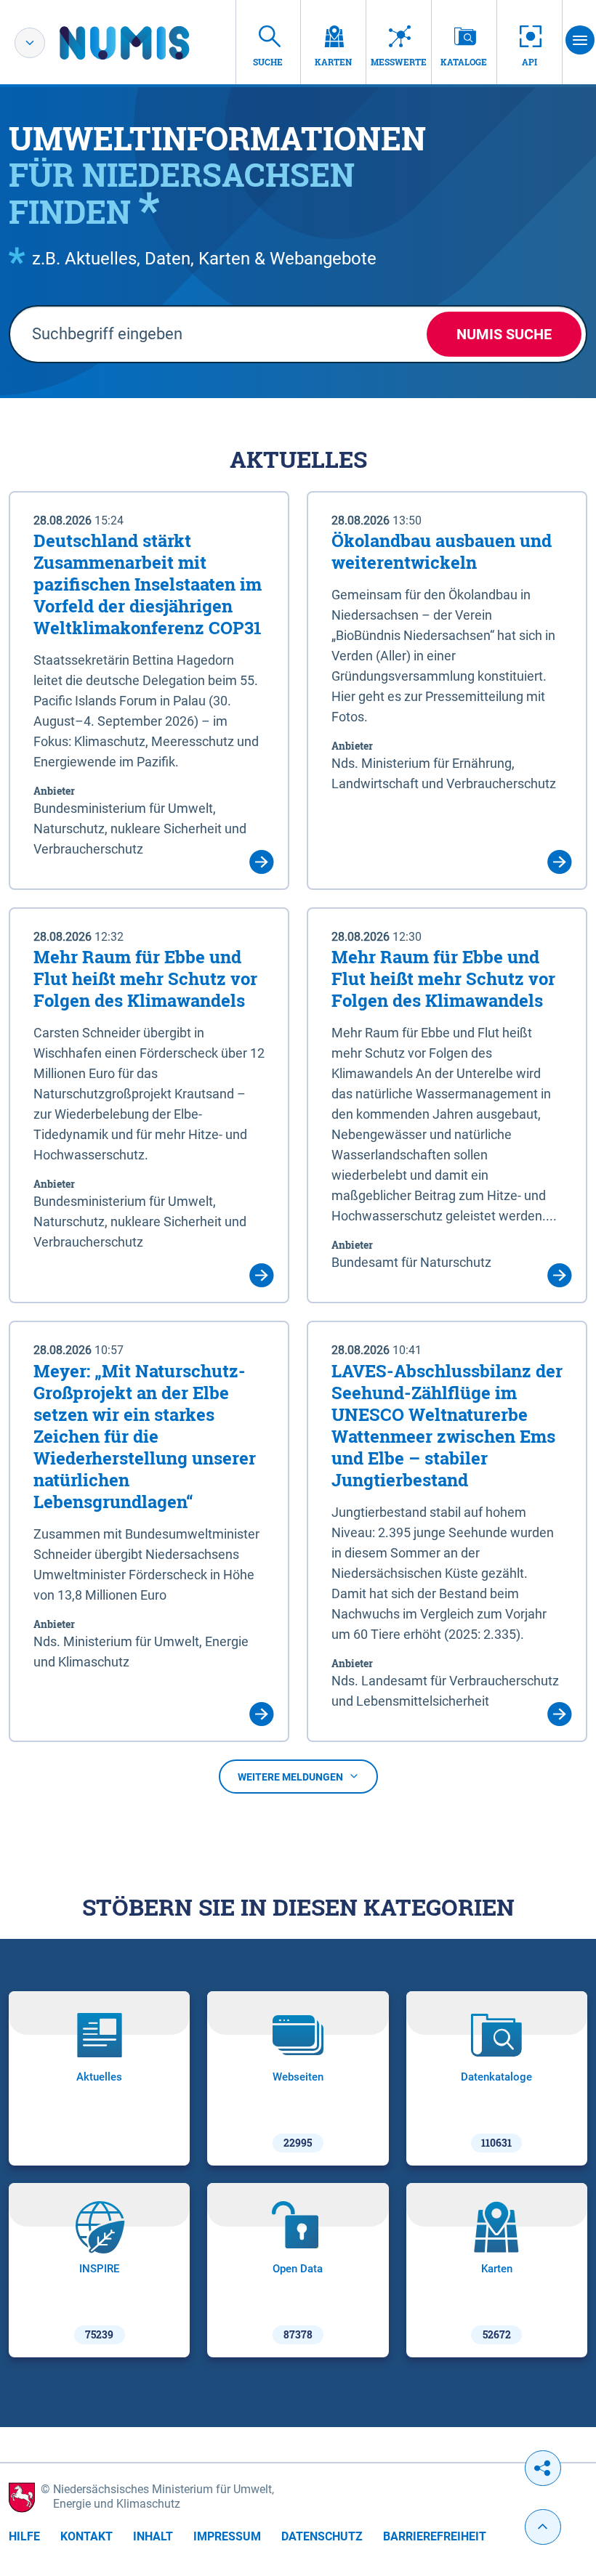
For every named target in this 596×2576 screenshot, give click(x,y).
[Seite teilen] (543, 2468)
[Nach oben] (543, 2527)
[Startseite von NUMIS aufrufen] (146, 43)
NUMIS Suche (504, 334)
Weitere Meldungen (290, 1777)
